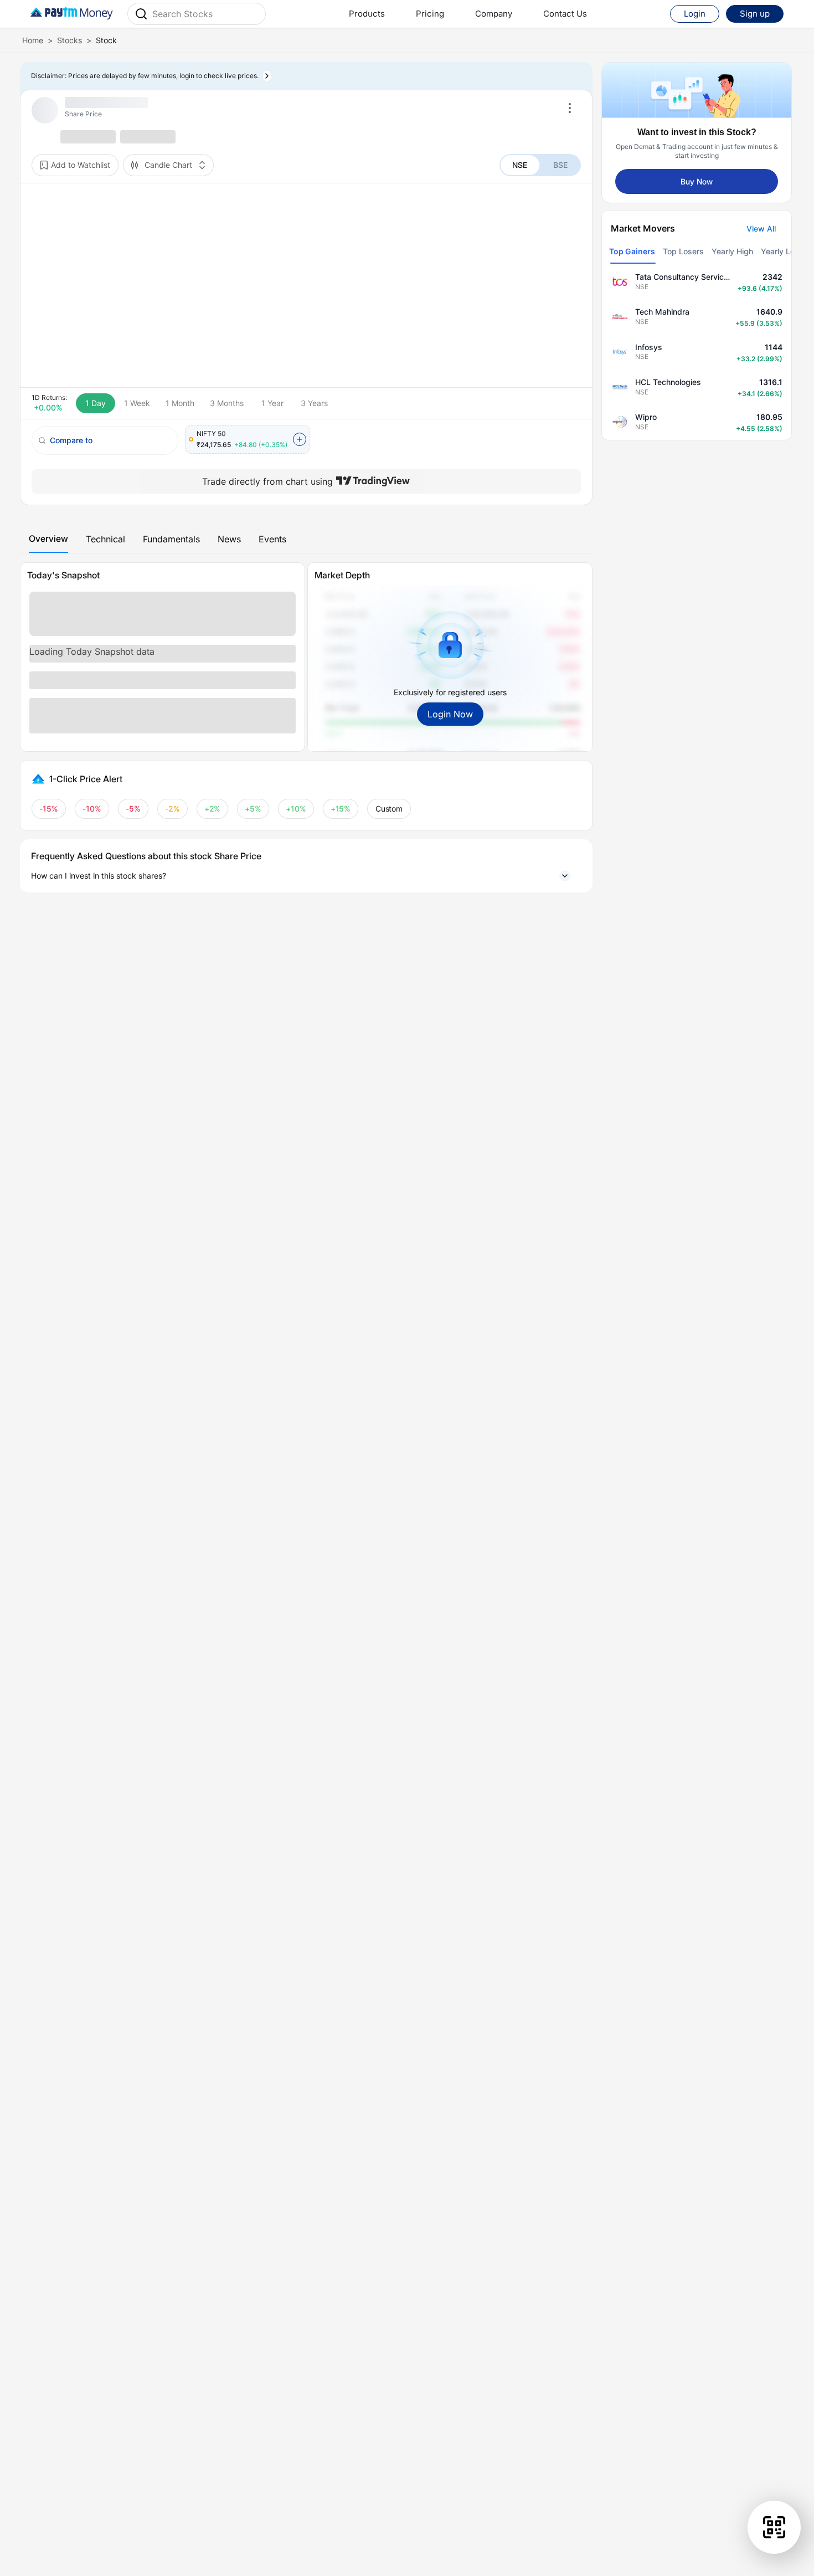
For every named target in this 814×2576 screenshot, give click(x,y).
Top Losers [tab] (683, 251)
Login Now (450, 714)
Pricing (430, 14)
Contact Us (565, 14)
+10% (296, 809)
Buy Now (697, 181)
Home (33, 40)
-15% (49, 809)
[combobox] (205, 14)
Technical (105, 539)
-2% (172, 809)
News (229, 539)
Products (367, 14)
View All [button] (761, 229)
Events (272, 539)
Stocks (69, 40)
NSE (520, 165)
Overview (48, 538)
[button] (306, 876)
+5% (253, 809)
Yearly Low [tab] (781, 251)
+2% (213, 809)
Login (695, 14)
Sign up (755, 14)
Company (494, 14)
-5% (133, 809)
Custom (389, 809)
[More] (570, 108)
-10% (92, 809)
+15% (341, 809)
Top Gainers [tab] (632, 251)
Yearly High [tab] (732, 251)
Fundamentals (171, 539)
